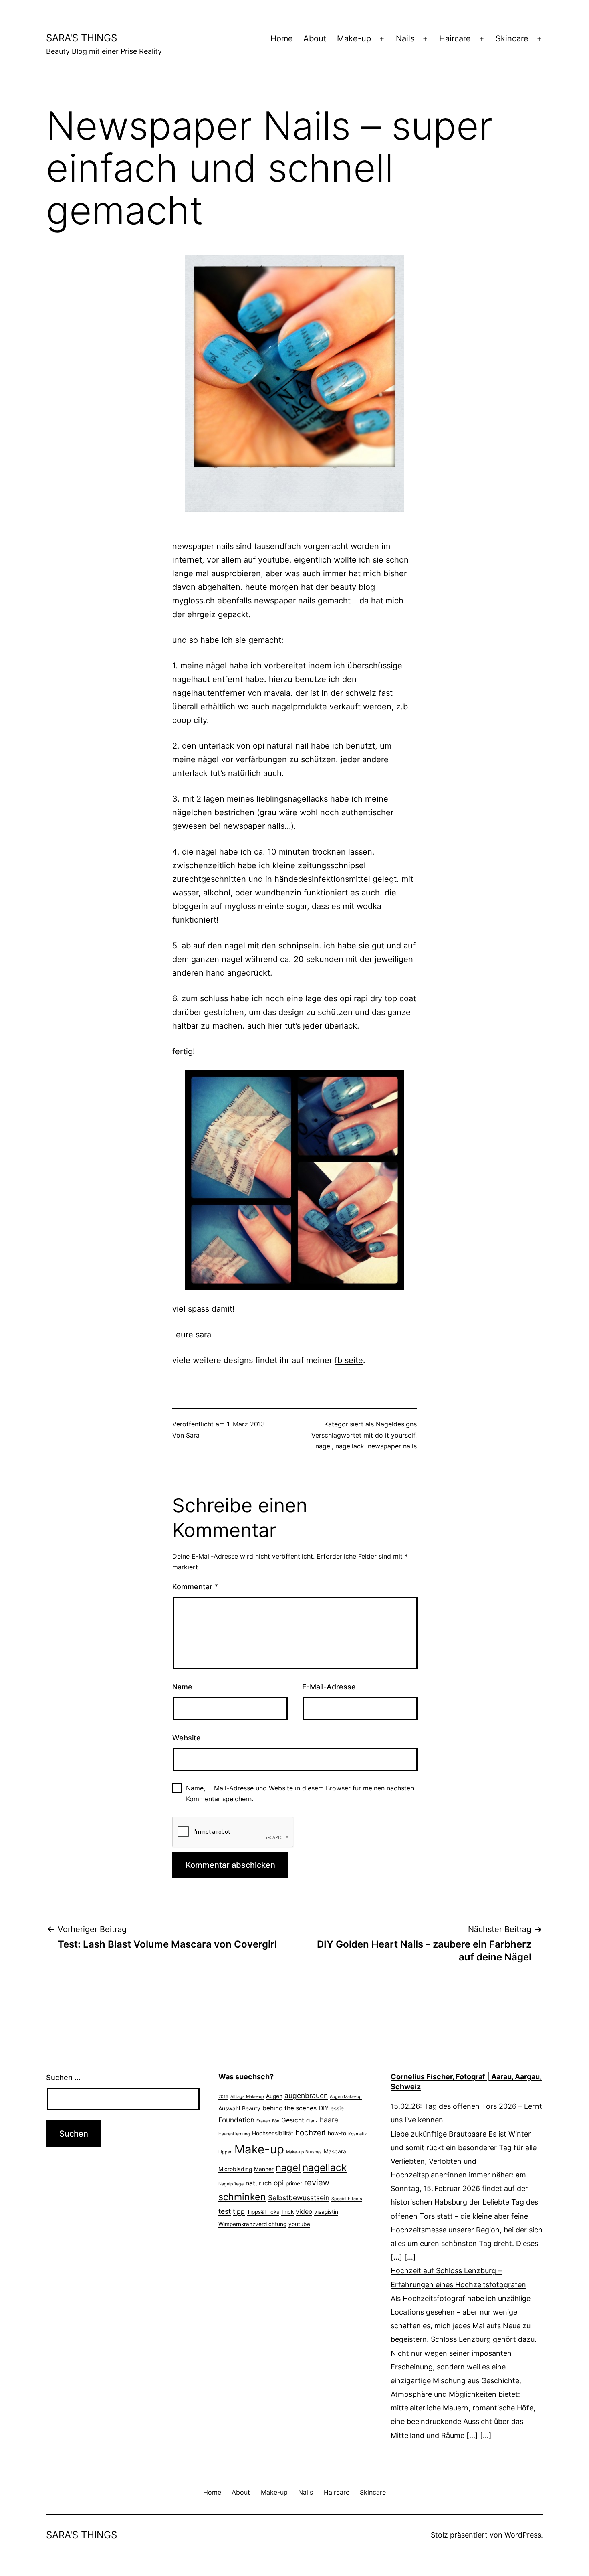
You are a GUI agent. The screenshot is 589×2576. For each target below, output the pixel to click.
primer (294, 2183)
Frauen (263, 2121)
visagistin (326, 2212)
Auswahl (229, 2108)
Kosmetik (358, 2134)
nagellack (350, 1446)
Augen (274, 2096)
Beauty (251, 2108)
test (225, 2211)
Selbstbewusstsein (299, 2198)
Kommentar (195, 1587)
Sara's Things (82, 38)
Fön (276, 2121)
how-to (337, 2133)
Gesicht (293, 2120)
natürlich (259, 2183)
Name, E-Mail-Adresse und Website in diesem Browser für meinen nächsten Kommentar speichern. (300, 1793)
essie (337, 2108)
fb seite (349, 1360)
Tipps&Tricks (263, 2212)
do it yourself (395, 1435)
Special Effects (347, 2199)
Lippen (225, 2152)
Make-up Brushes (304, 2152)
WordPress (523, 2535)
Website (187, 1738)
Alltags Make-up (247, 2097)
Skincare (512, 38)
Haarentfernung (234, 2134)
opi (279, 2183)
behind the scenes (289, 2108)
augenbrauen (306, 2095)
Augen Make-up (346, 2097)
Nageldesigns (396, 1424)
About (315, 38)
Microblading (235, 2169)
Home (282, 38)
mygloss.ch (194, 601)
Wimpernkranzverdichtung (252, 2224)
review (317, 2183)
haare (329, 2120)
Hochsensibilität (273, 2133)
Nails (405, 38)
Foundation (236, 2120)
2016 (223, 2097)
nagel (324, 1446)
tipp (239, 2212)
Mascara (335, 2151)
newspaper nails (392, 1446)
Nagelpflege (231, 2184)
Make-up (354, 38)
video (304, 2212)
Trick (287, 2212)
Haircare (455, 38)
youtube (299, 2224)
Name (182, 1687)
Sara (193, 1435)
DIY (324, 2108)
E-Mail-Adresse (329, 1687)
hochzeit (311, 2133)
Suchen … (63, 2077)
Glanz (312, 2121)
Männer (264, 2169)
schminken (242, 2197)
